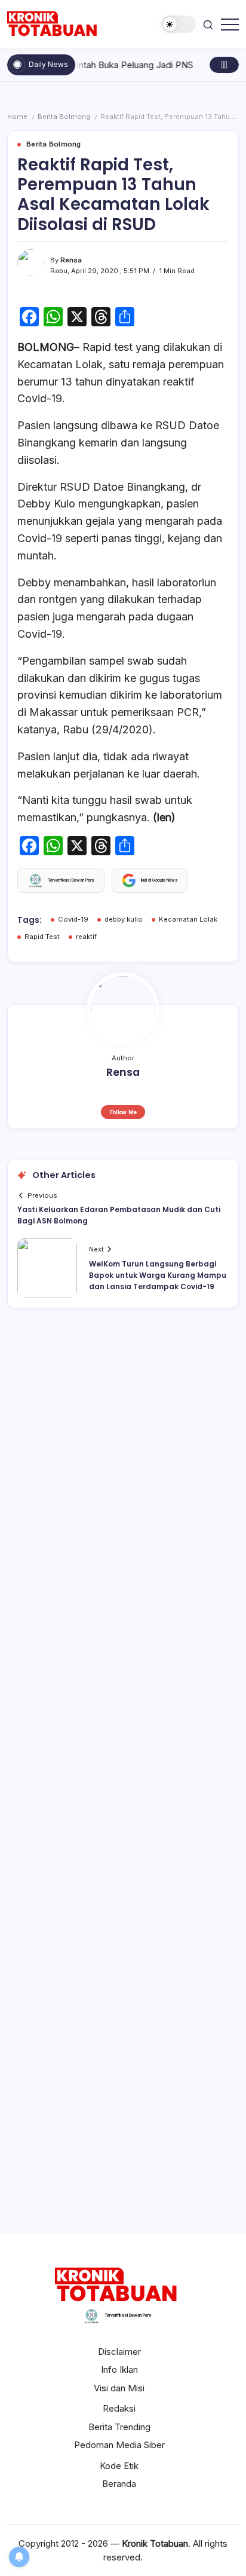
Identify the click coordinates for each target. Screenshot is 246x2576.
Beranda (119, 2484)
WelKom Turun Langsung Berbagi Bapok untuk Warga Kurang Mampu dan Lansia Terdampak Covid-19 (158, 1275)
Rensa (71, 260)
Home (17, 117)
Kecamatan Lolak (188, 919)
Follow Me (123, 1112)
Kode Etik (119, 2466)
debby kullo (124, 919)
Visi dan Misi (119, 2388)
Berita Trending (119, 2427)
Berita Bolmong (64, 117)
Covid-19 (73, 919)
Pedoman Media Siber (119, 2445)
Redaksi (119, 2408)
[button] (179, 24)
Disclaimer (119, 2352)
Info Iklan (119, 2370)
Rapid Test (42, 937)
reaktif (86, 937)
